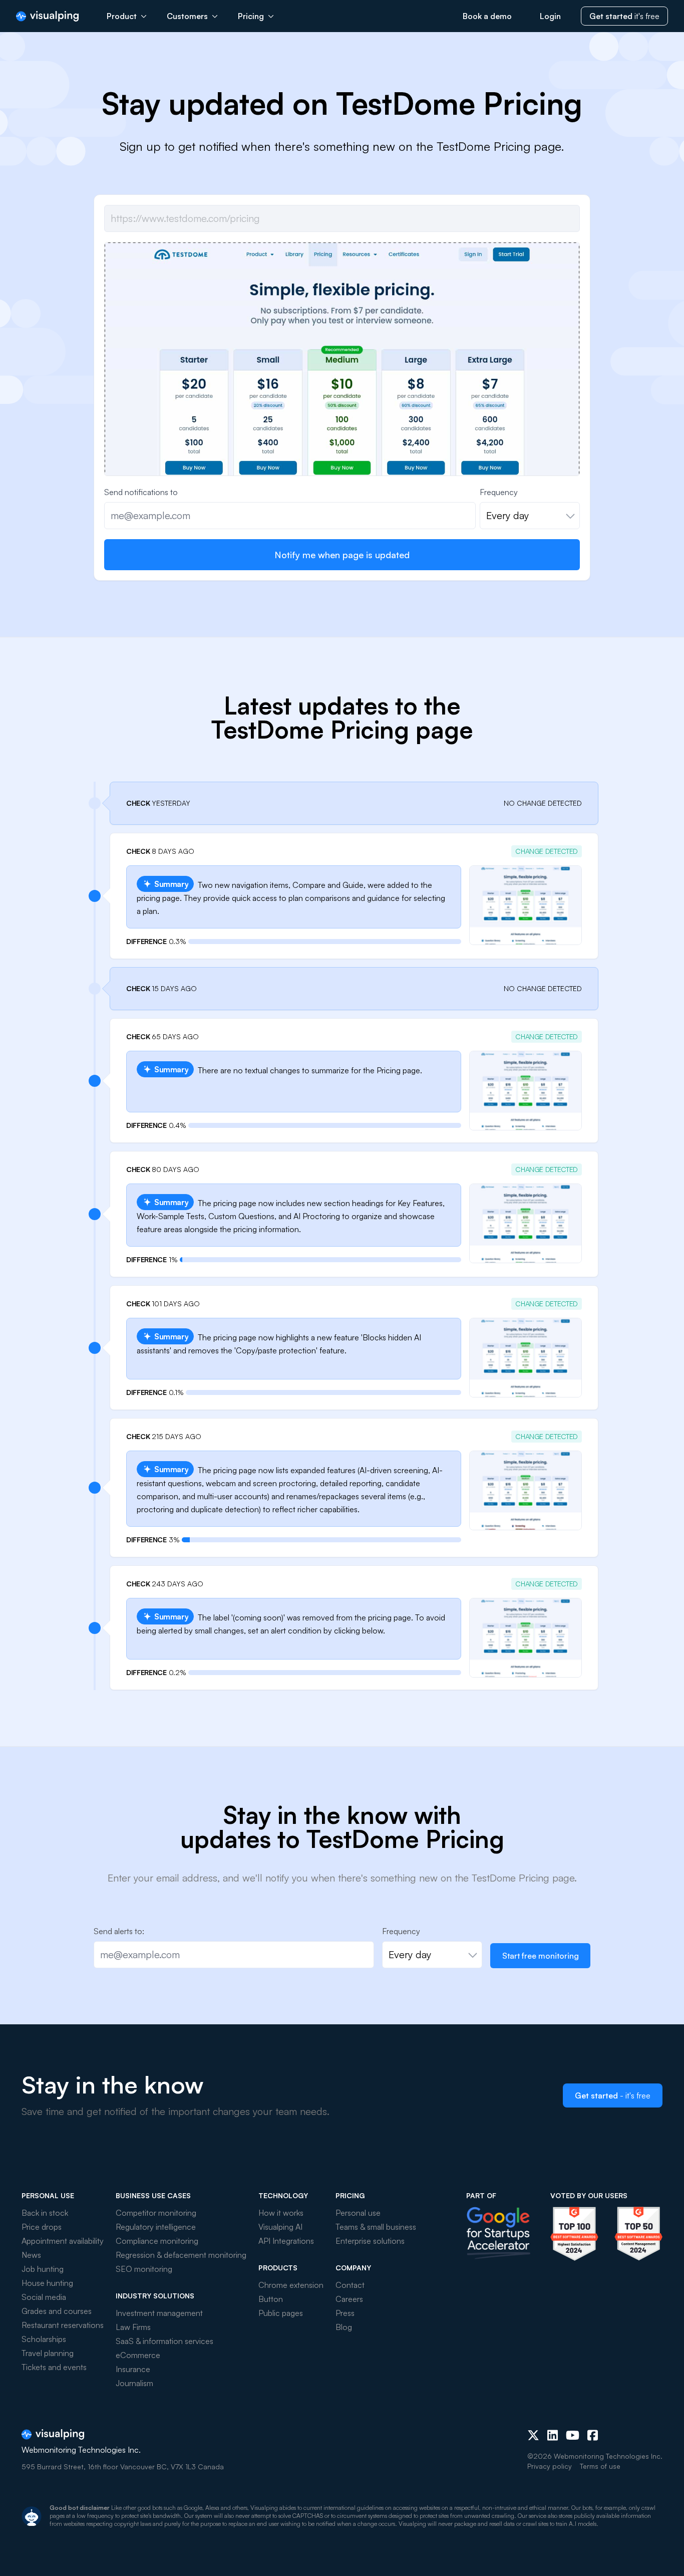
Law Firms (133, 2327)
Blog (344, 2327)
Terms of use (600, 2466)
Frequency (499, 492)
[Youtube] (573, 2435)
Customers (187, 16)
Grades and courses (57, 2311)
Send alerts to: (119, 1931)
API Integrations (286, 2241)
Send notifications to (141, 492)
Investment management (159, 2313)
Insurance (133, 2369)
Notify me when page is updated (342, 555)
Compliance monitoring (157, 2241)
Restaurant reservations (63, 2325)
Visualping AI (280, 2227)
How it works (281, 2213)
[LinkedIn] (553, 2435)
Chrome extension (291, 2285)
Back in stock (45, 2213)
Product (122, 16)
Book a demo (487, 16)
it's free (624, 16)
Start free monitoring (541, 1956)
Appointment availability (63, 2241)
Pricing (251, 16)
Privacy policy (550, 2466)
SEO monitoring (144, 2269)
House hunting (47, 2283)
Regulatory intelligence (156, 2227)
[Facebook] (593, 2435)
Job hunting (43, 2269)
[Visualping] (47, 16)
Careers (349, 2299)
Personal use (358, 2213)
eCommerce (138, 2355)
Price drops (42, 2227)
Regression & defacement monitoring (181, 2255)
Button (271, 2299)
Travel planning (48, 2353)
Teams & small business (376, 2227)
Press (345, 2313)
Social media (44, 2297)
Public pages (281, 2313)
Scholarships (44, 2339)
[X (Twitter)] (533, 2435)
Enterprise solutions (370, 2241)
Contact (350, 2285)
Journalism (134, 2383)
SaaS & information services (164, 2341)
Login (550, 16)
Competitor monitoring (156, 2213)
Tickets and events (54, 2367)
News (31, 2255)
